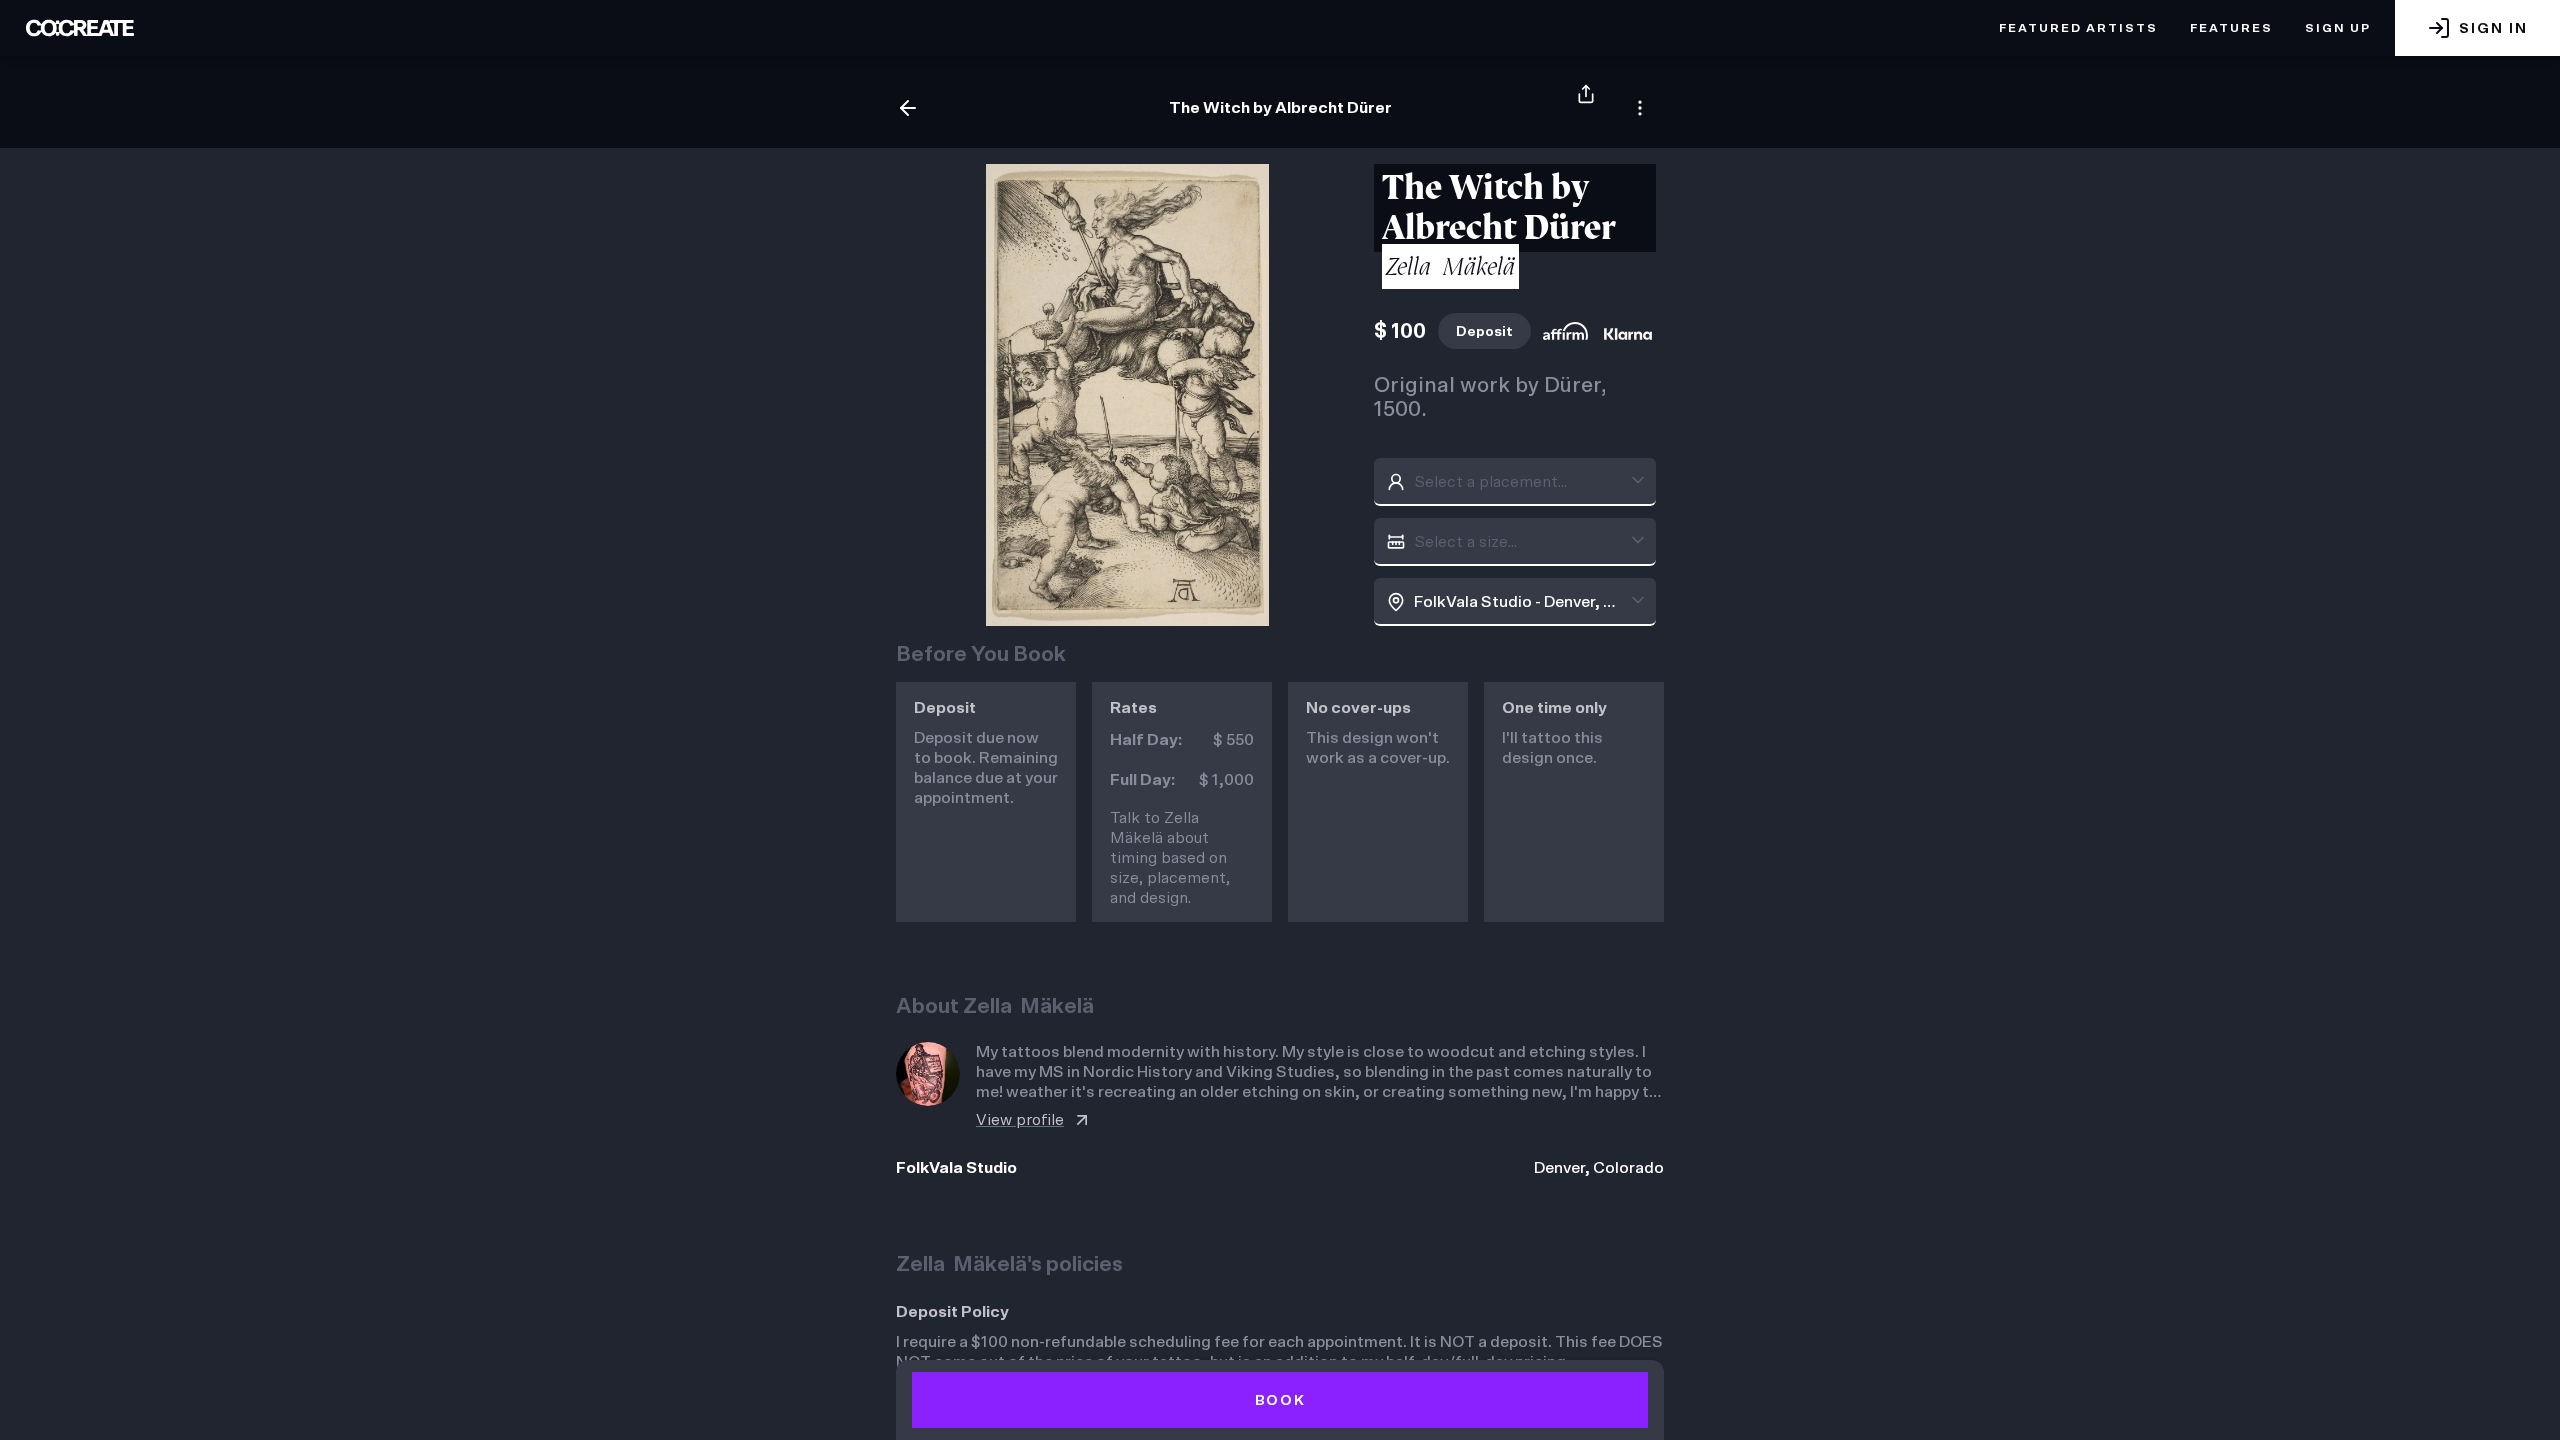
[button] (2477, 28)
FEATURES (2231, 28)
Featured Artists (2078, 28)
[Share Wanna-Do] (1586, 108)
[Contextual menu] (1640, 108)
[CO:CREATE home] (80, 28)
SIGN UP (2338, 28)
